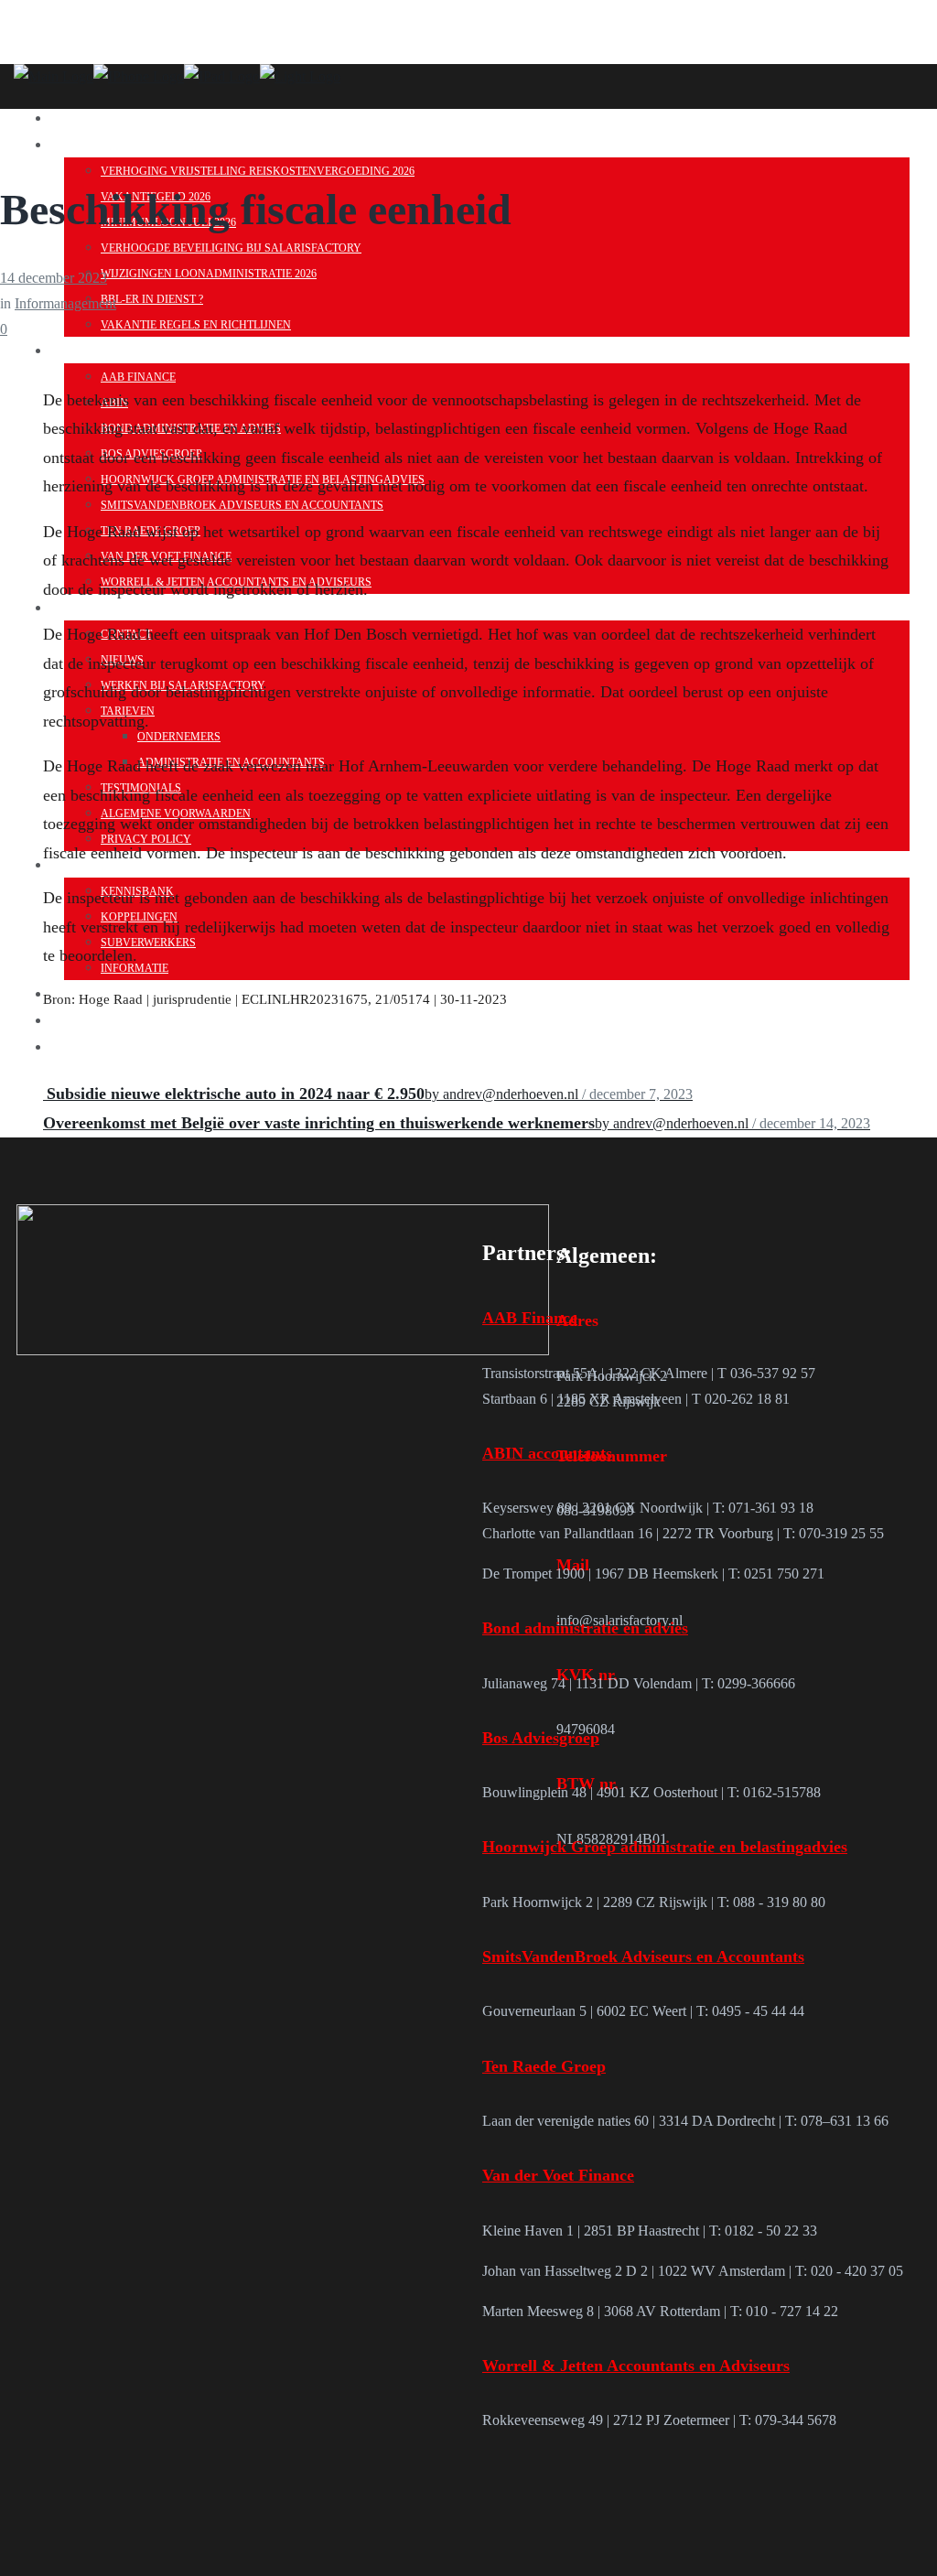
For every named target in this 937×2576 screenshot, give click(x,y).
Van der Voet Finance (558, 2175)
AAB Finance (530, 1318)
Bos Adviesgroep (541, 1738)
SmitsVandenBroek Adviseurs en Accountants (643, 1956)
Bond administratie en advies (585, 1628)
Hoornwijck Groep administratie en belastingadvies (665, 1847)
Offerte (106, 1019)
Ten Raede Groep (544, 2066)
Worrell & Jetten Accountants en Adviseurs (636, 2366)
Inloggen (114, 1045)
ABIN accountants (547, 1453)
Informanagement (65, 303)
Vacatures (118, 116)
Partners (111, 349)
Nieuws (101, 143)
